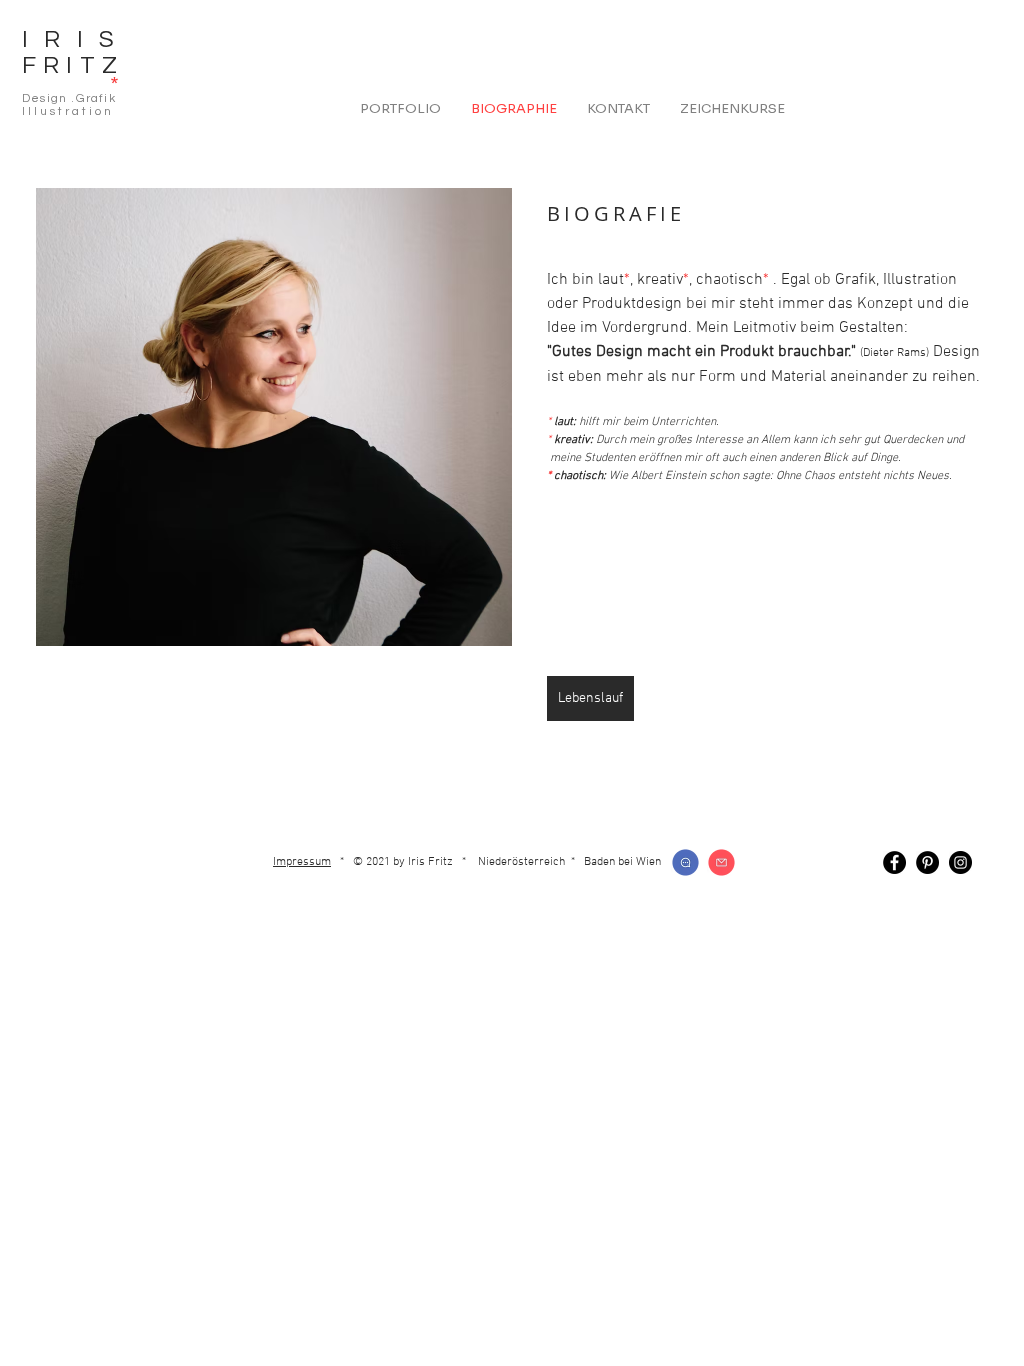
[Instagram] (960, 862)
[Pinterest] (927, 862)
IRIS (76, 39)
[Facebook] (894, 862)
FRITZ (73, 65)
